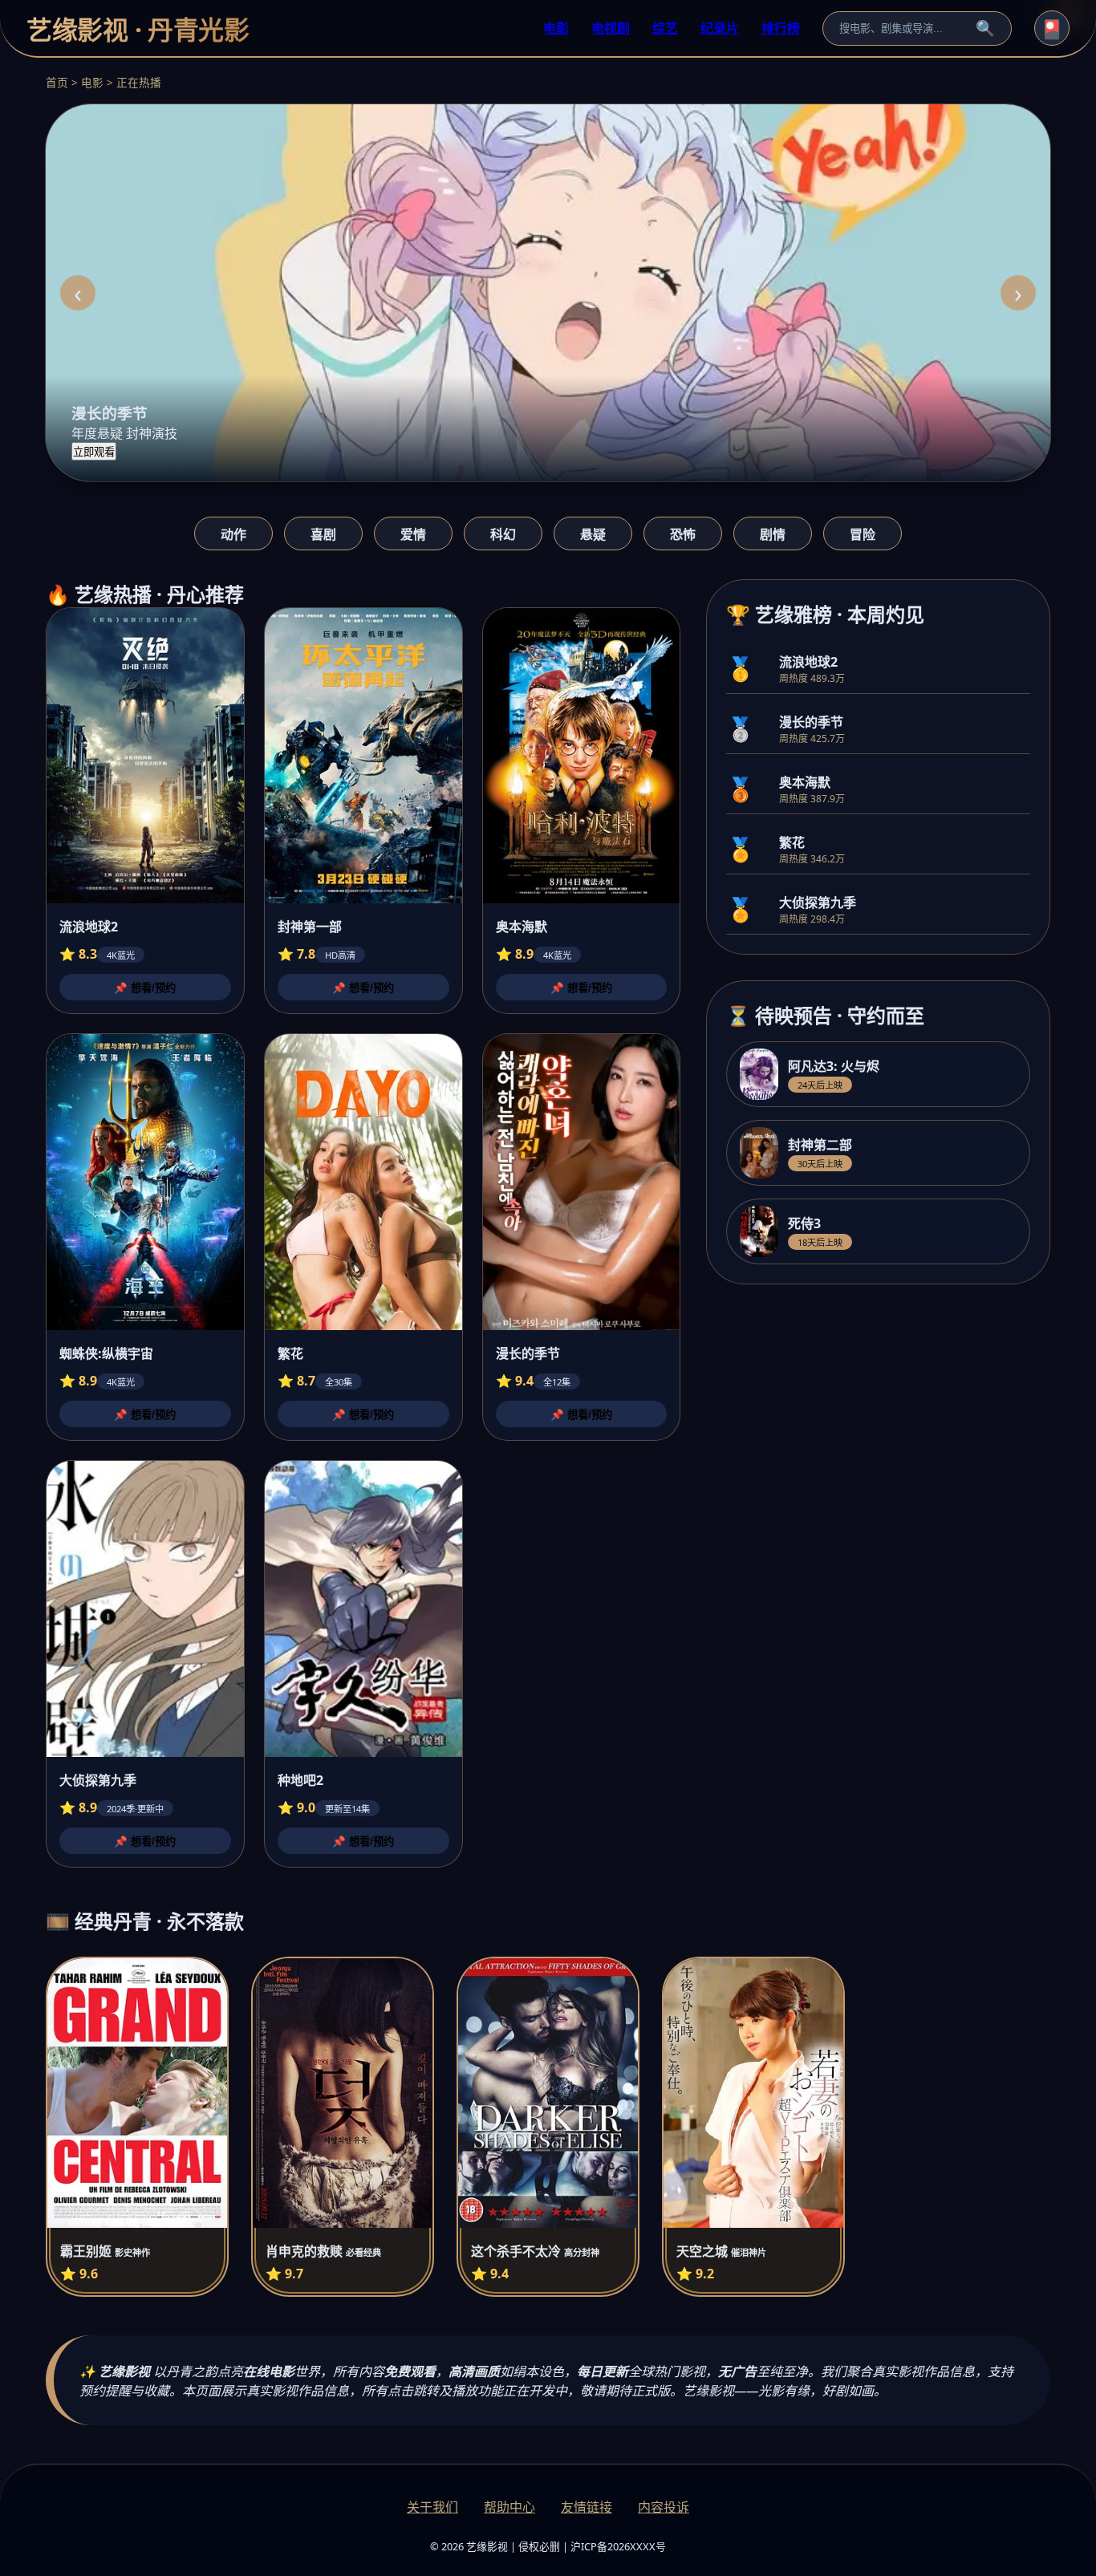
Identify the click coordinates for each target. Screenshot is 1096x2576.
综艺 (665, 28)
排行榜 (781, 28)
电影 (556, 28)
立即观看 (94, 452)
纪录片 (720, 28)
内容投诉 (664, 2507)
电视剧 (611, 28)
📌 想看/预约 (145, 988)
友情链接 (587, 2507)
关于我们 (432, 2507)
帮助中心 (509, 2507)
